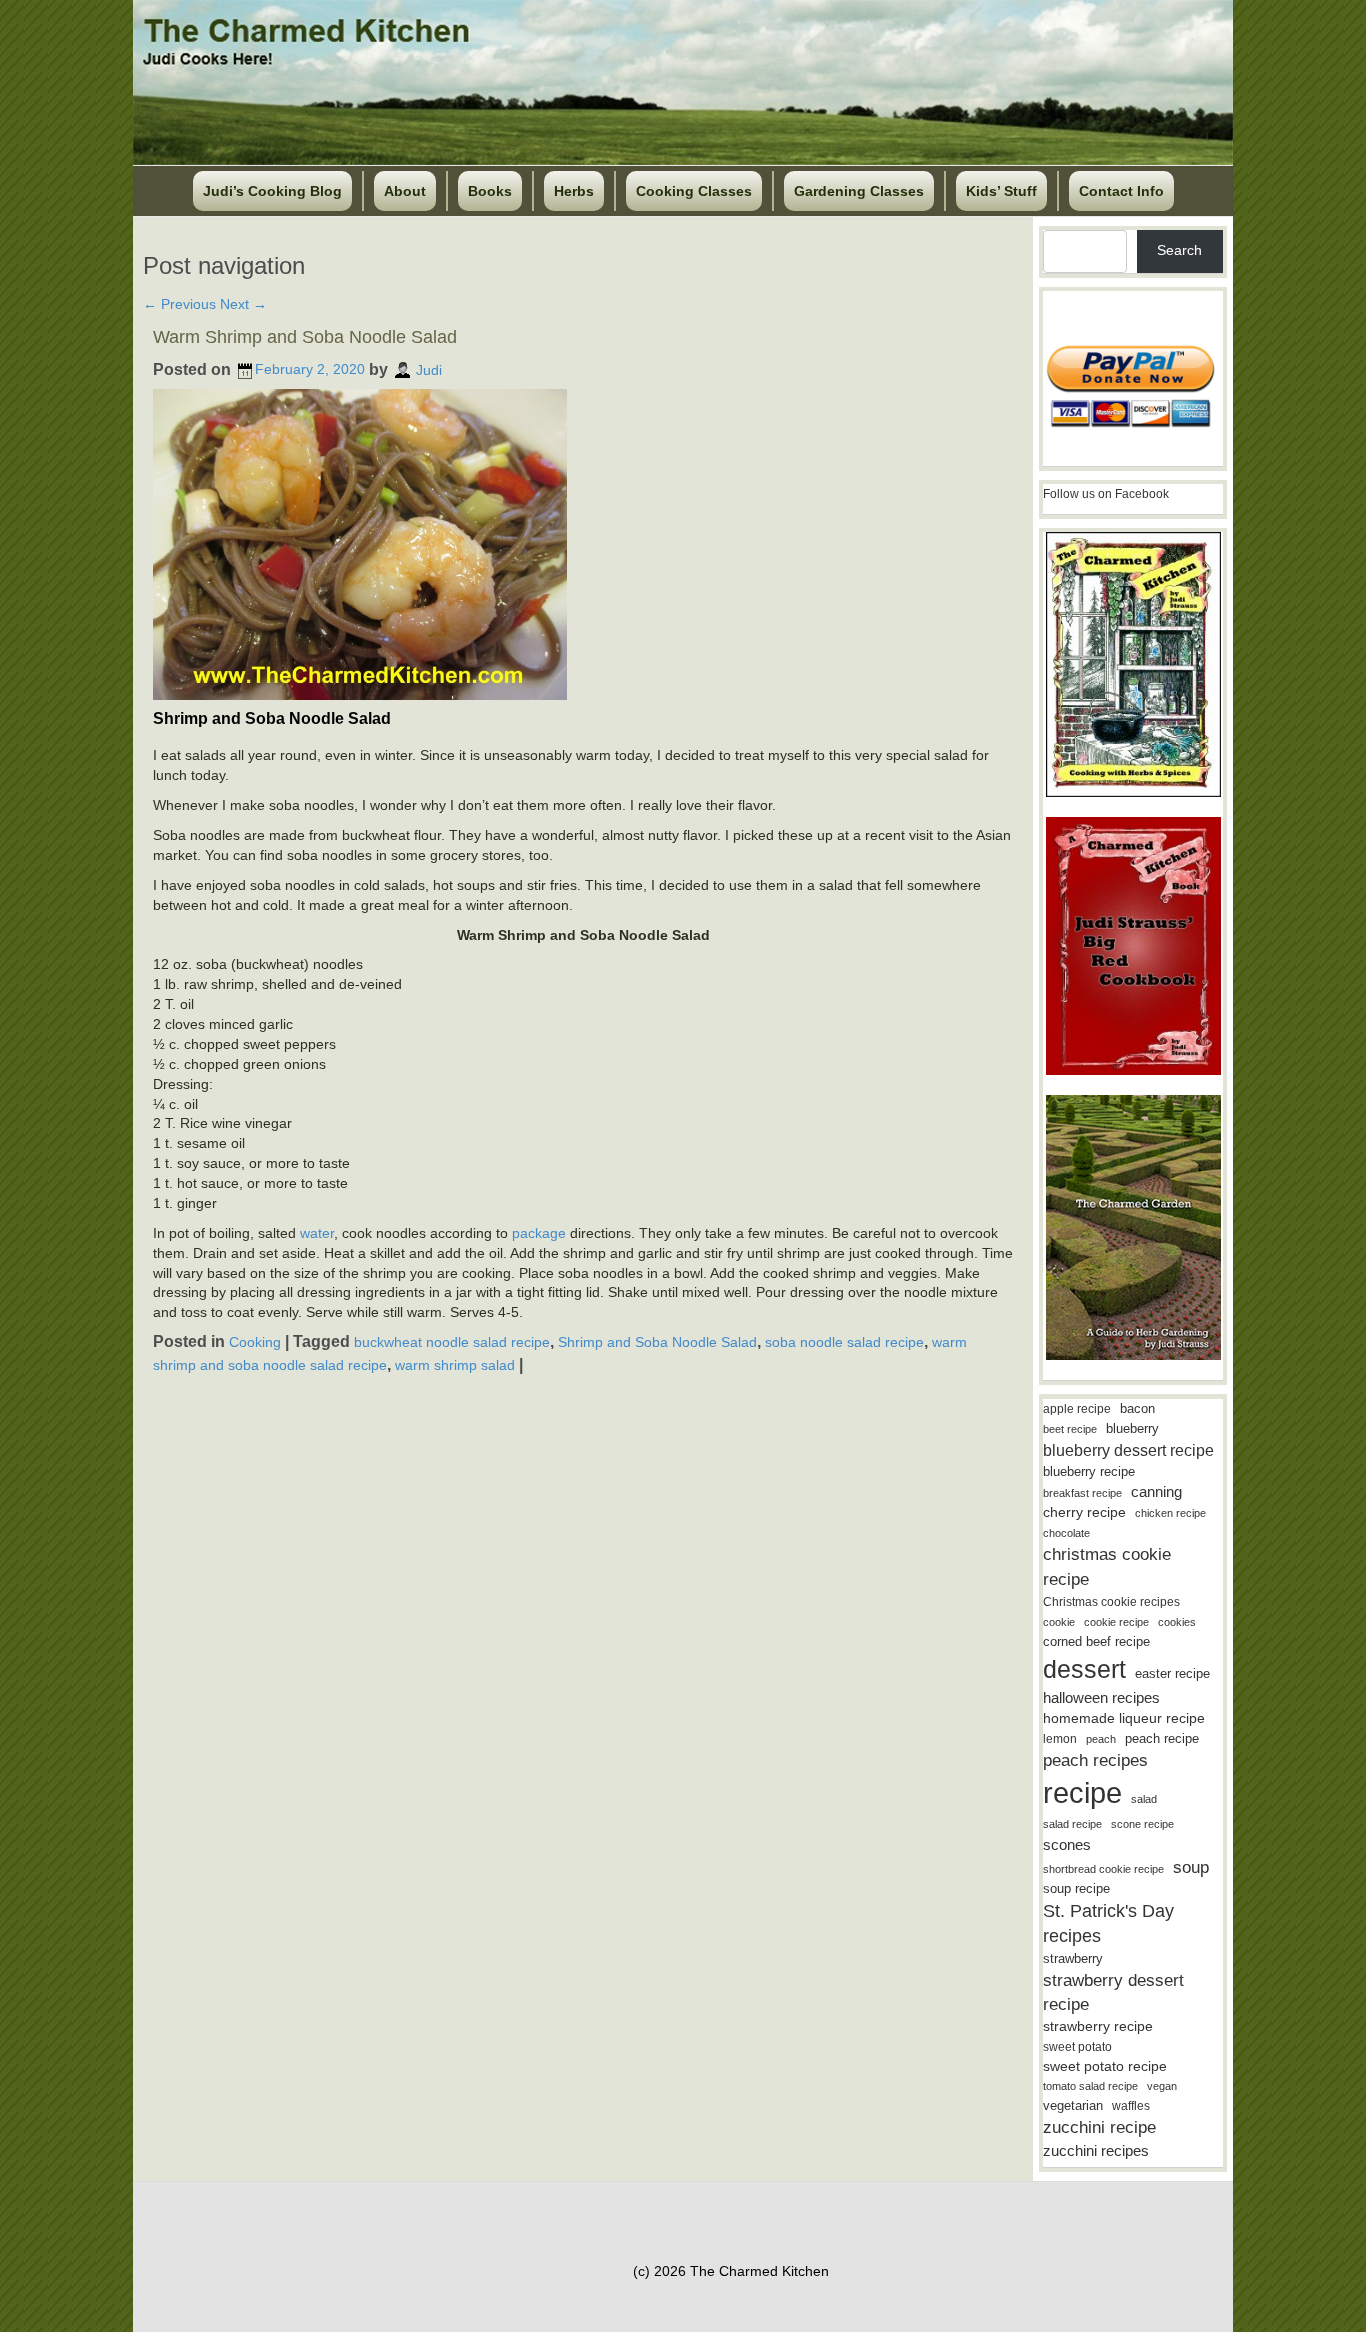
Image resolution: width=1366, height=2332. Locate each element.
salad (1144, 1799)
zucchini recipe (1099, 2127)
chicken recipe (1170, 1513)
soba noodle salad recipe (844, 1342)
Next (243, 304)
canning (1156, 1492)
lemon (1060, 1739)
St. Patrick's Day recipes (1108, 1923)
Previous (179, 304)
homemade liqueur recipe (1124, 1718)
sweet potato (1077, 2047)
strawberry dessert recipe (1113, 1992)
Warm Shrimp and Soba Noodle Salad (305, 337)
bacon (1137, 1408)
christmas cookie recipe (1107, 1566)
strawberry (1073, 1958)
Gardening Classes (859, 191)
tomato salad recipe (1090, 2086)
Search (1179, 250)
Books (490, 191)
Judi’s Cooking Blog (272, 191)
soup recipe (1076, 1888)
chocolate (1066, 1533)
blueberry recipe (1089, 1471)
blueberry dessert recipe (1128, 1450)
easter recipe (1172, 1673)
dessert (1084, 1669)
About (405, 191)
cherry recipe (1084, 1512)
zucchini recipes (1096, 2150)
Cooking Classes (694, 191)
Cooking (255, 1342)
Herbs (574, 191)
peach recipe (1162, 1738)
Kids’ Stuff (1001, 191)
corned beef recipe (1096, 1642)
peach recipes (1095, 1760)
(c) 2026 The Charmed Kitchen (731, 2271)
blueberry (1132, 1428)
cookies (1177, 1622)
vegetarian (1073, 2105)
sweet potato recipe (1105, 2066)
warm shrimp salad (455, 1365)
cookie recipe (1116, 1622)
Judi (429, 369)
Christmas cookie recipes (1111, 1602)
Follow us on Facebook (1106, 494)
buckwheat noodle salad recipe (452, 1342)
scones (1067, 1844)
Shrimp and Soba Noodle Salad (657, 1342)
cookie (1059, 1622)
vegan (1162, 2086)
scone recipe (1142, 1824)
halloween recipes (1101, 1697)
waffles (1131, 2106)
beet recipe (1070, 1429)
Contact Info (1121, 191)
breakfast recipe (1082, 1493)
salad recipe (1072, 1824)
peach (1101, 1739)
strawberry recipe (1098, 2026)
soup (1191, 1867)
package (539, 1233)
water (317, 1233)
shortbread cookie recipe (1103, 1869)
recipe (1082, 1792)
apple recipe (1077, 1409)
